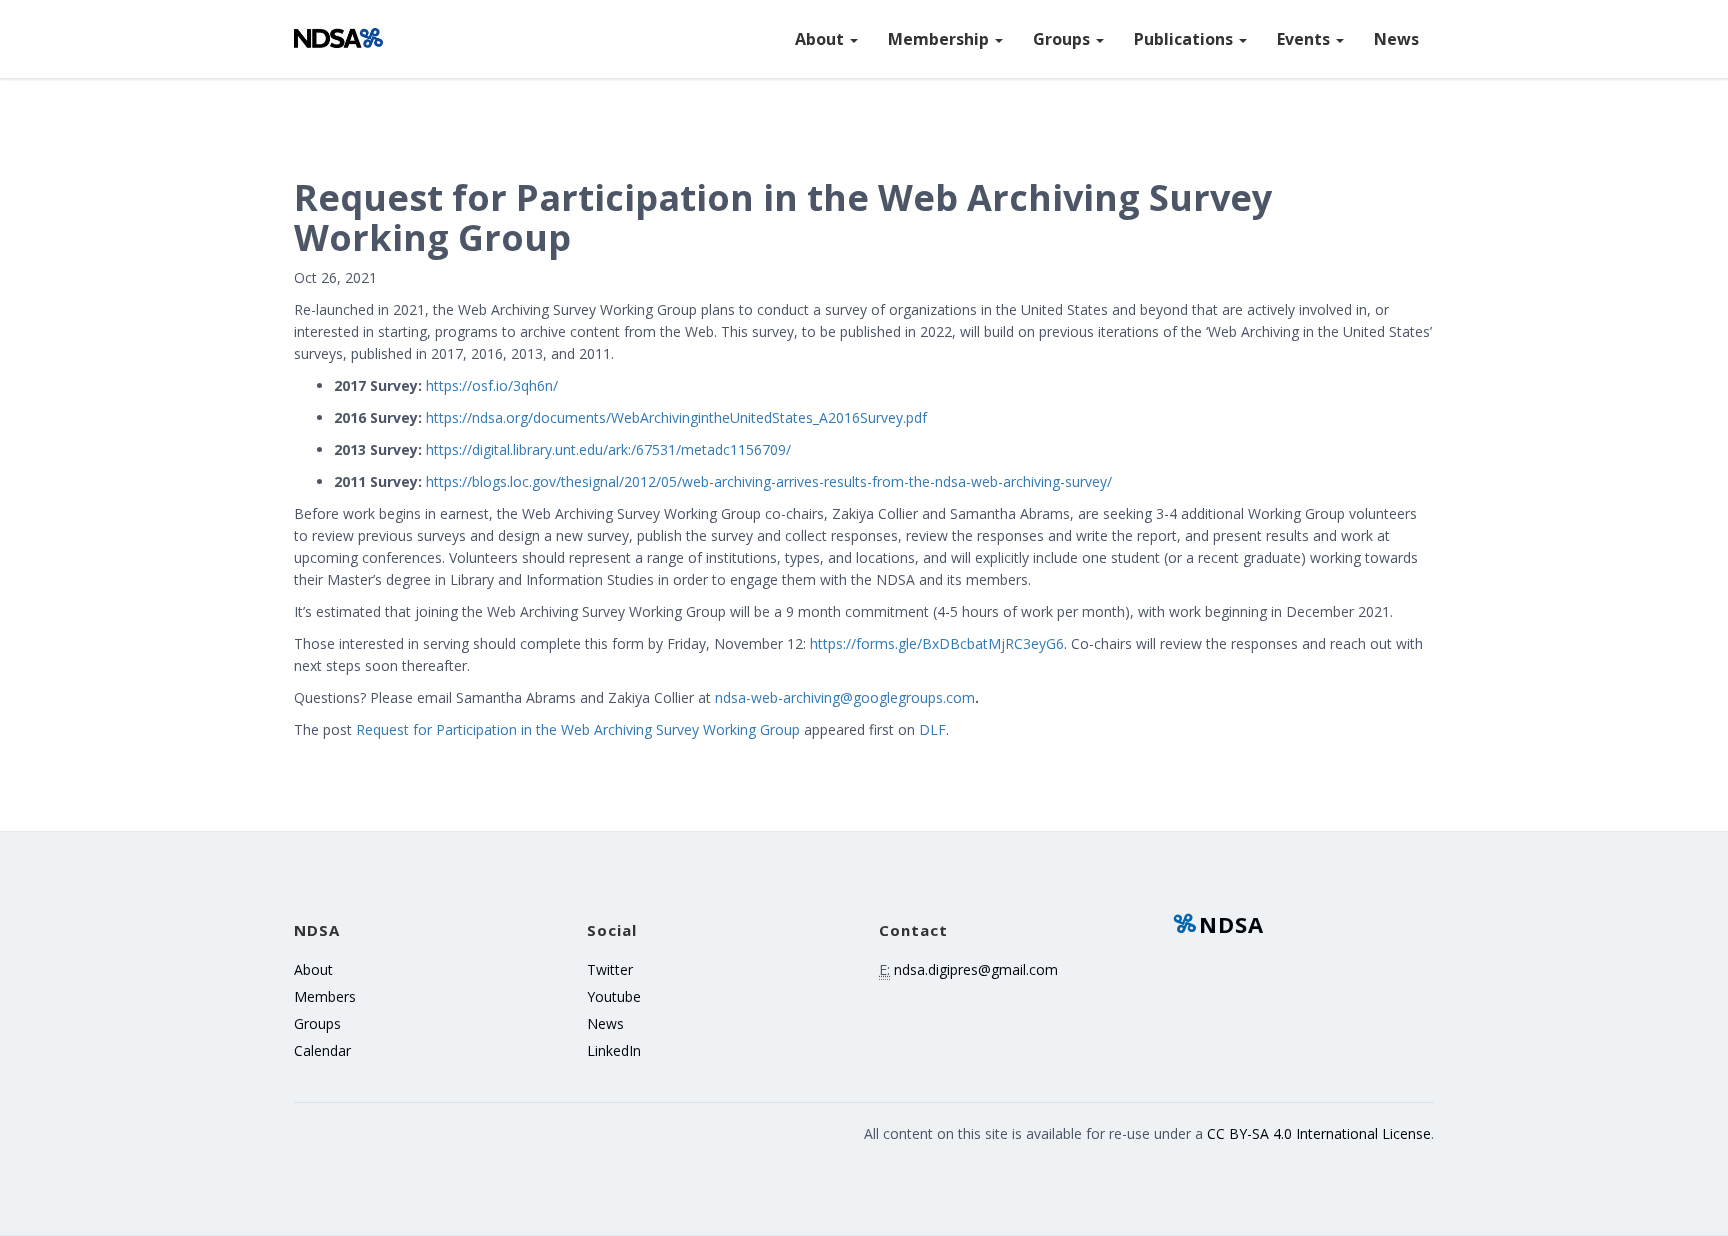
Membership (940, 39)
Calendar (322, 1050)
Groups (1063, 39)
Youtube (614, 996)
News (1396, 39)
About (821, 39)
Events (1305, 39)
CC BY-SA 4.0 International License (1319, 1133)
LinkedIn (614, 1050)
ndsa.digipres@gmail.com (976, 969)
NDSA (1231, 924)
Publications (1185, 39)
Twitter (610, 969)
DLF (932, 729)
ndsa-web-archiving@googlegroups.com (845, 697)
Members (325, 996)
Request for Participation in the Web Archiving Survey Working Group (578, 729)
